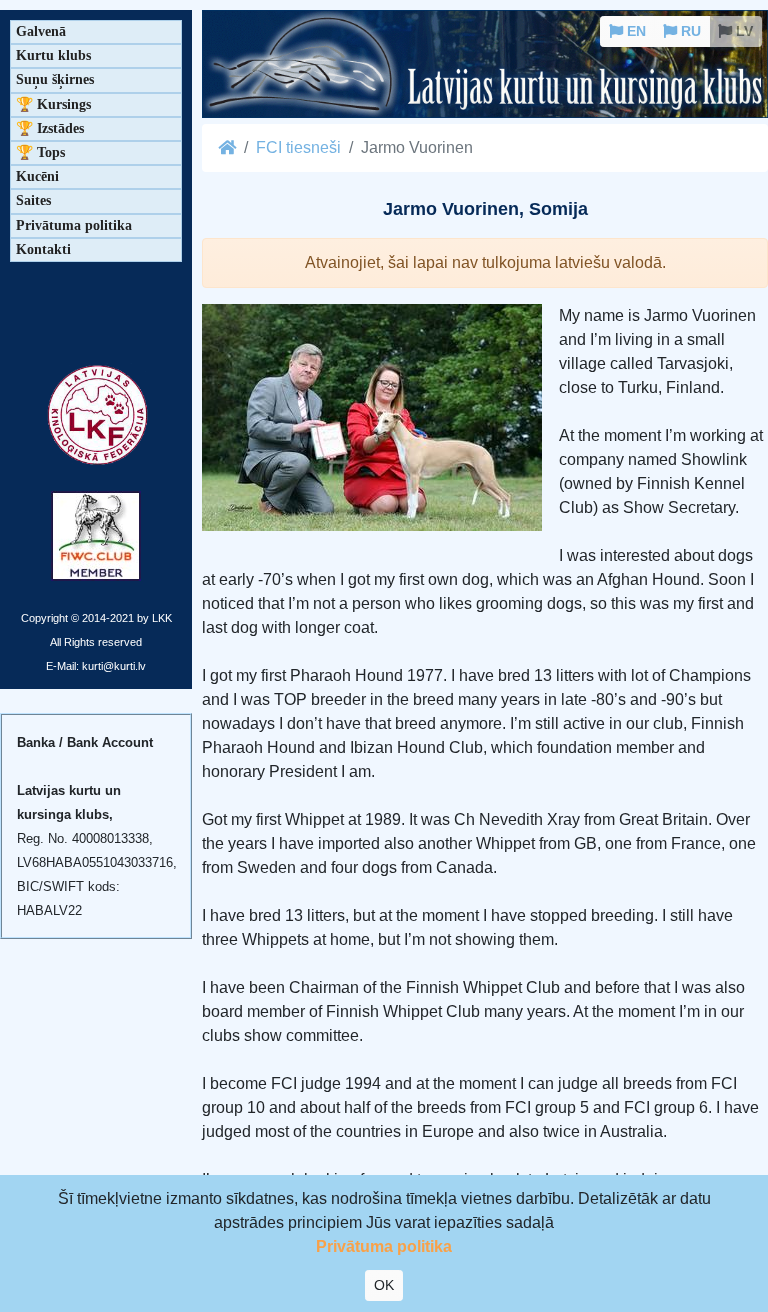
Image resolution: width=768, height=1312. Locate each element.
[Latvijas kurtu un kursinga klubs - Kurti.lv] (485, 65)
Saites (33, 200)
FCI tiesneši (298, 147)
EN (634, 31)
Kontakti (43, 249)
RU (689, 31)
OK (384, 1285)
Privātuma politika (74, 225)
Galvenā (41, 31)
